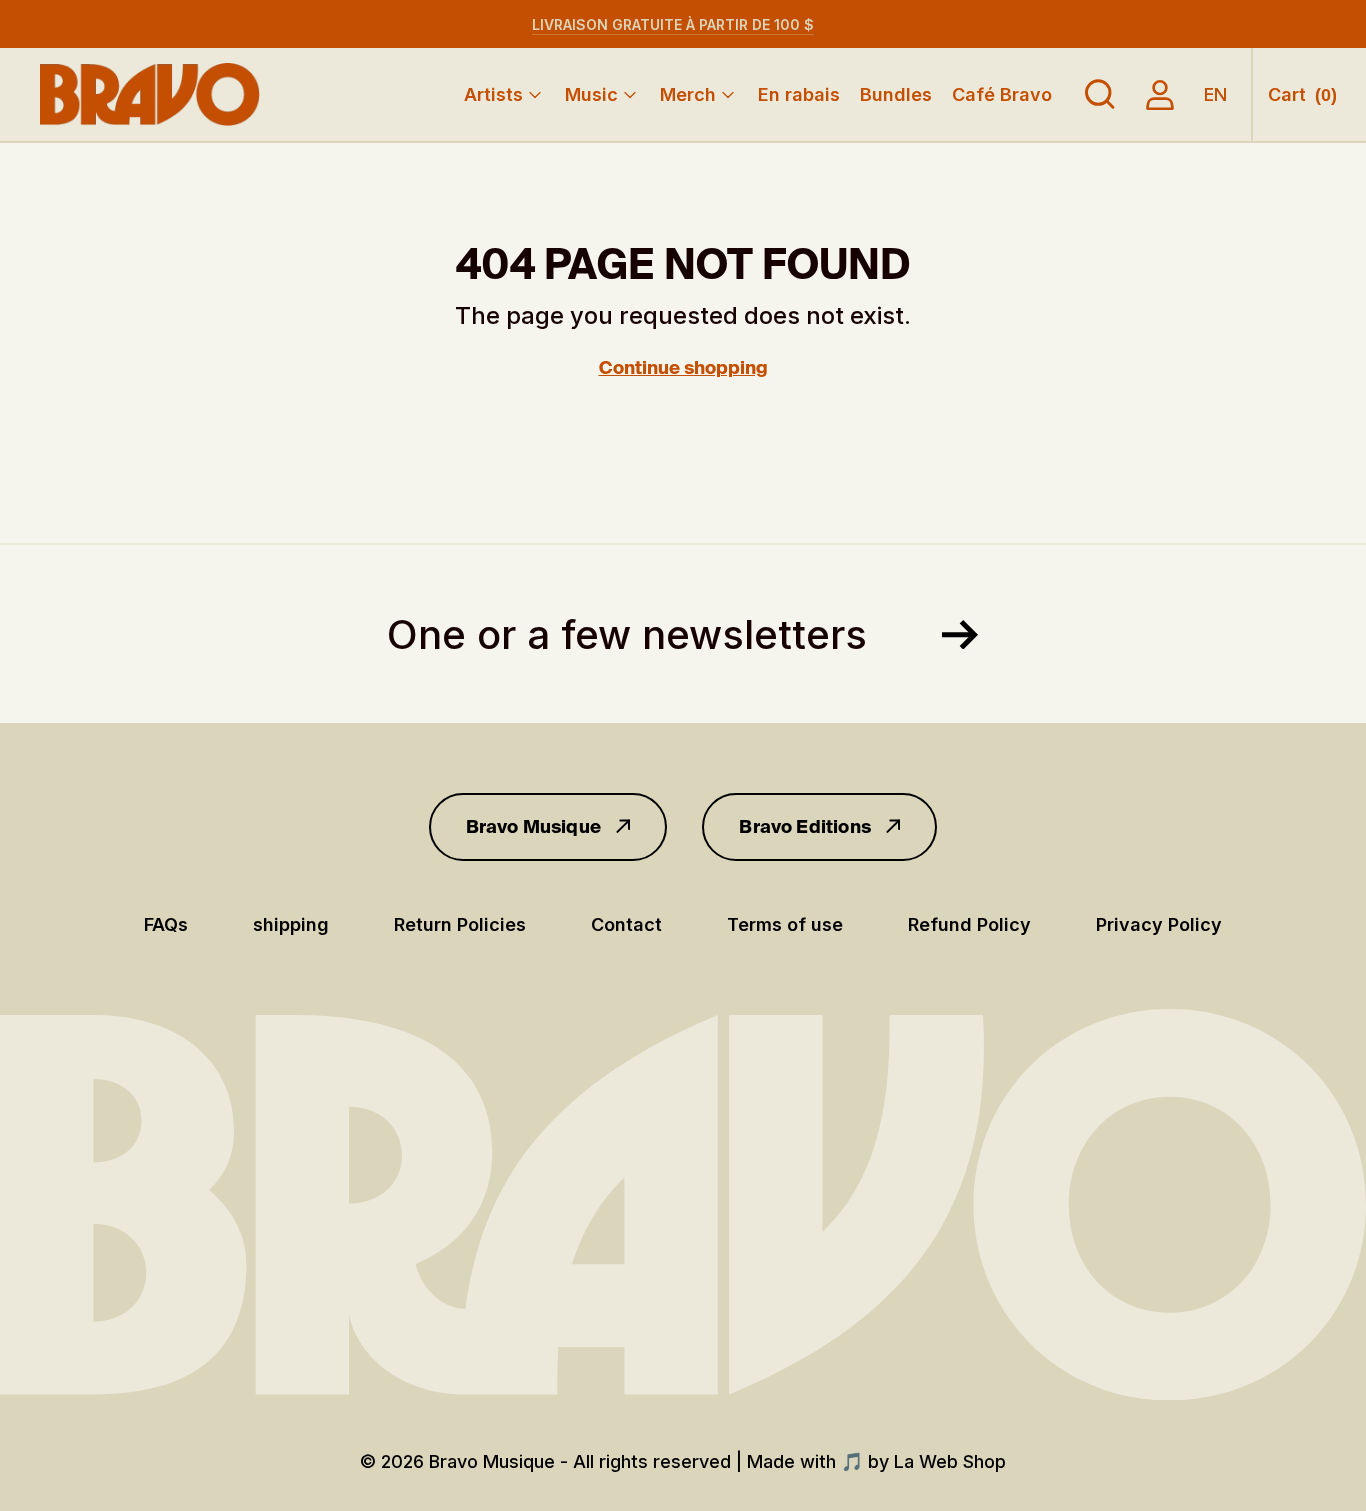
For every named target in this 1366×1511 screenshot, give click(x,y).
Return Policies (460, 924)
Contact (626, 924)
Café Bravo (1002, 94)
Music (591, 94)
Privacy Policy (1159, 924)
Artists (493, 94)
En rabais (799, 94)
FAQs (166, 924)
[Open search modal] (1100, 95)
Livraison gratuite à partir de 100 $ (673, 24)
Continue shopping (683, 368)
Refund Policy (969, 924)
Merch (688, 94)
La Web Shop (950, 1461)
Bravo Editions (805, 827)
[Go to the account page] (1160, 95)
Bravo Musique (533, 827)
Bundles (896, 94)
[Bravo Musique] (150, 94)
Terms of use (785, 924)
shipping (291, 924)
